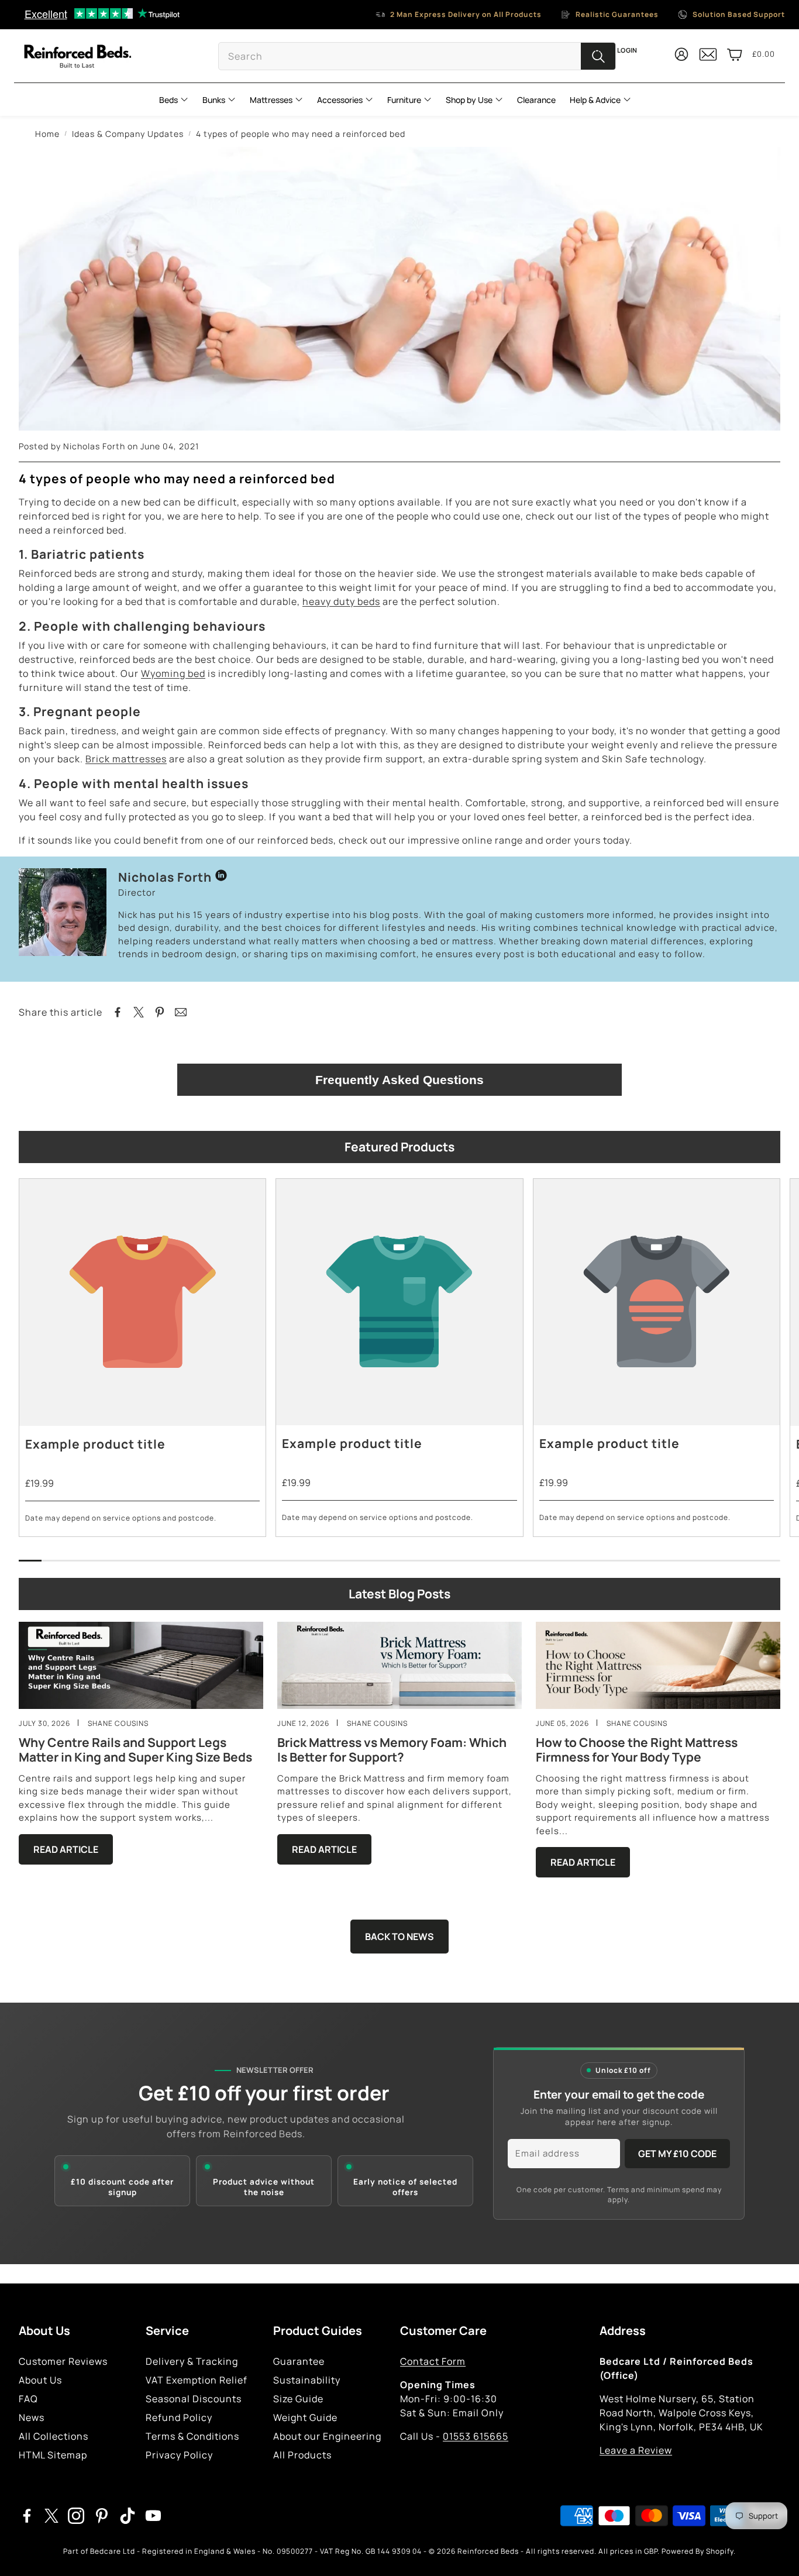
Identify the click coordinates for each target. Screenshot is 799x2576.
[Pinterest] (102, 2516)
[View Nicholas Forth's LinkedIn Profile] (221, 877)
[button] (417, 56)
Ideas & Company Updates (128, 134)
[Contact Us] (708, 59)
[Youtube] (153, 2516)
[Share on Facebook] (118, 1012)
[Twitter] (51, 2516)
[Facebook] (27, 2516)
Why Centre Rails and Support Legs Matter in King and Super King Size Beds (135, 1750)
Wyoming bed (173, 673)
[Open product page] (142, 1302)
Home (47, 134)
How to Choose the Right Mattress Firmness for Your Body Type (637, 1750)
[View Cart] (735, 54)
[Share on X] (139, 1012)
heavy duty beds (341, 601)
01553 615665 (476, 2436)
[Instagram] (76, 2516)
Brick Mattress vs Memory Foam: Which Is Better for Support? (392, 1750)
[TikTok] (128, 2516)
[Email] (181, 1012)
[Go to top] (773, 2551)
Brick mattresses (126, 759)
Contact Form (433, 2361)
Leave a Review (636, 2450)
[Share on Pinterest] (160, 1012)
